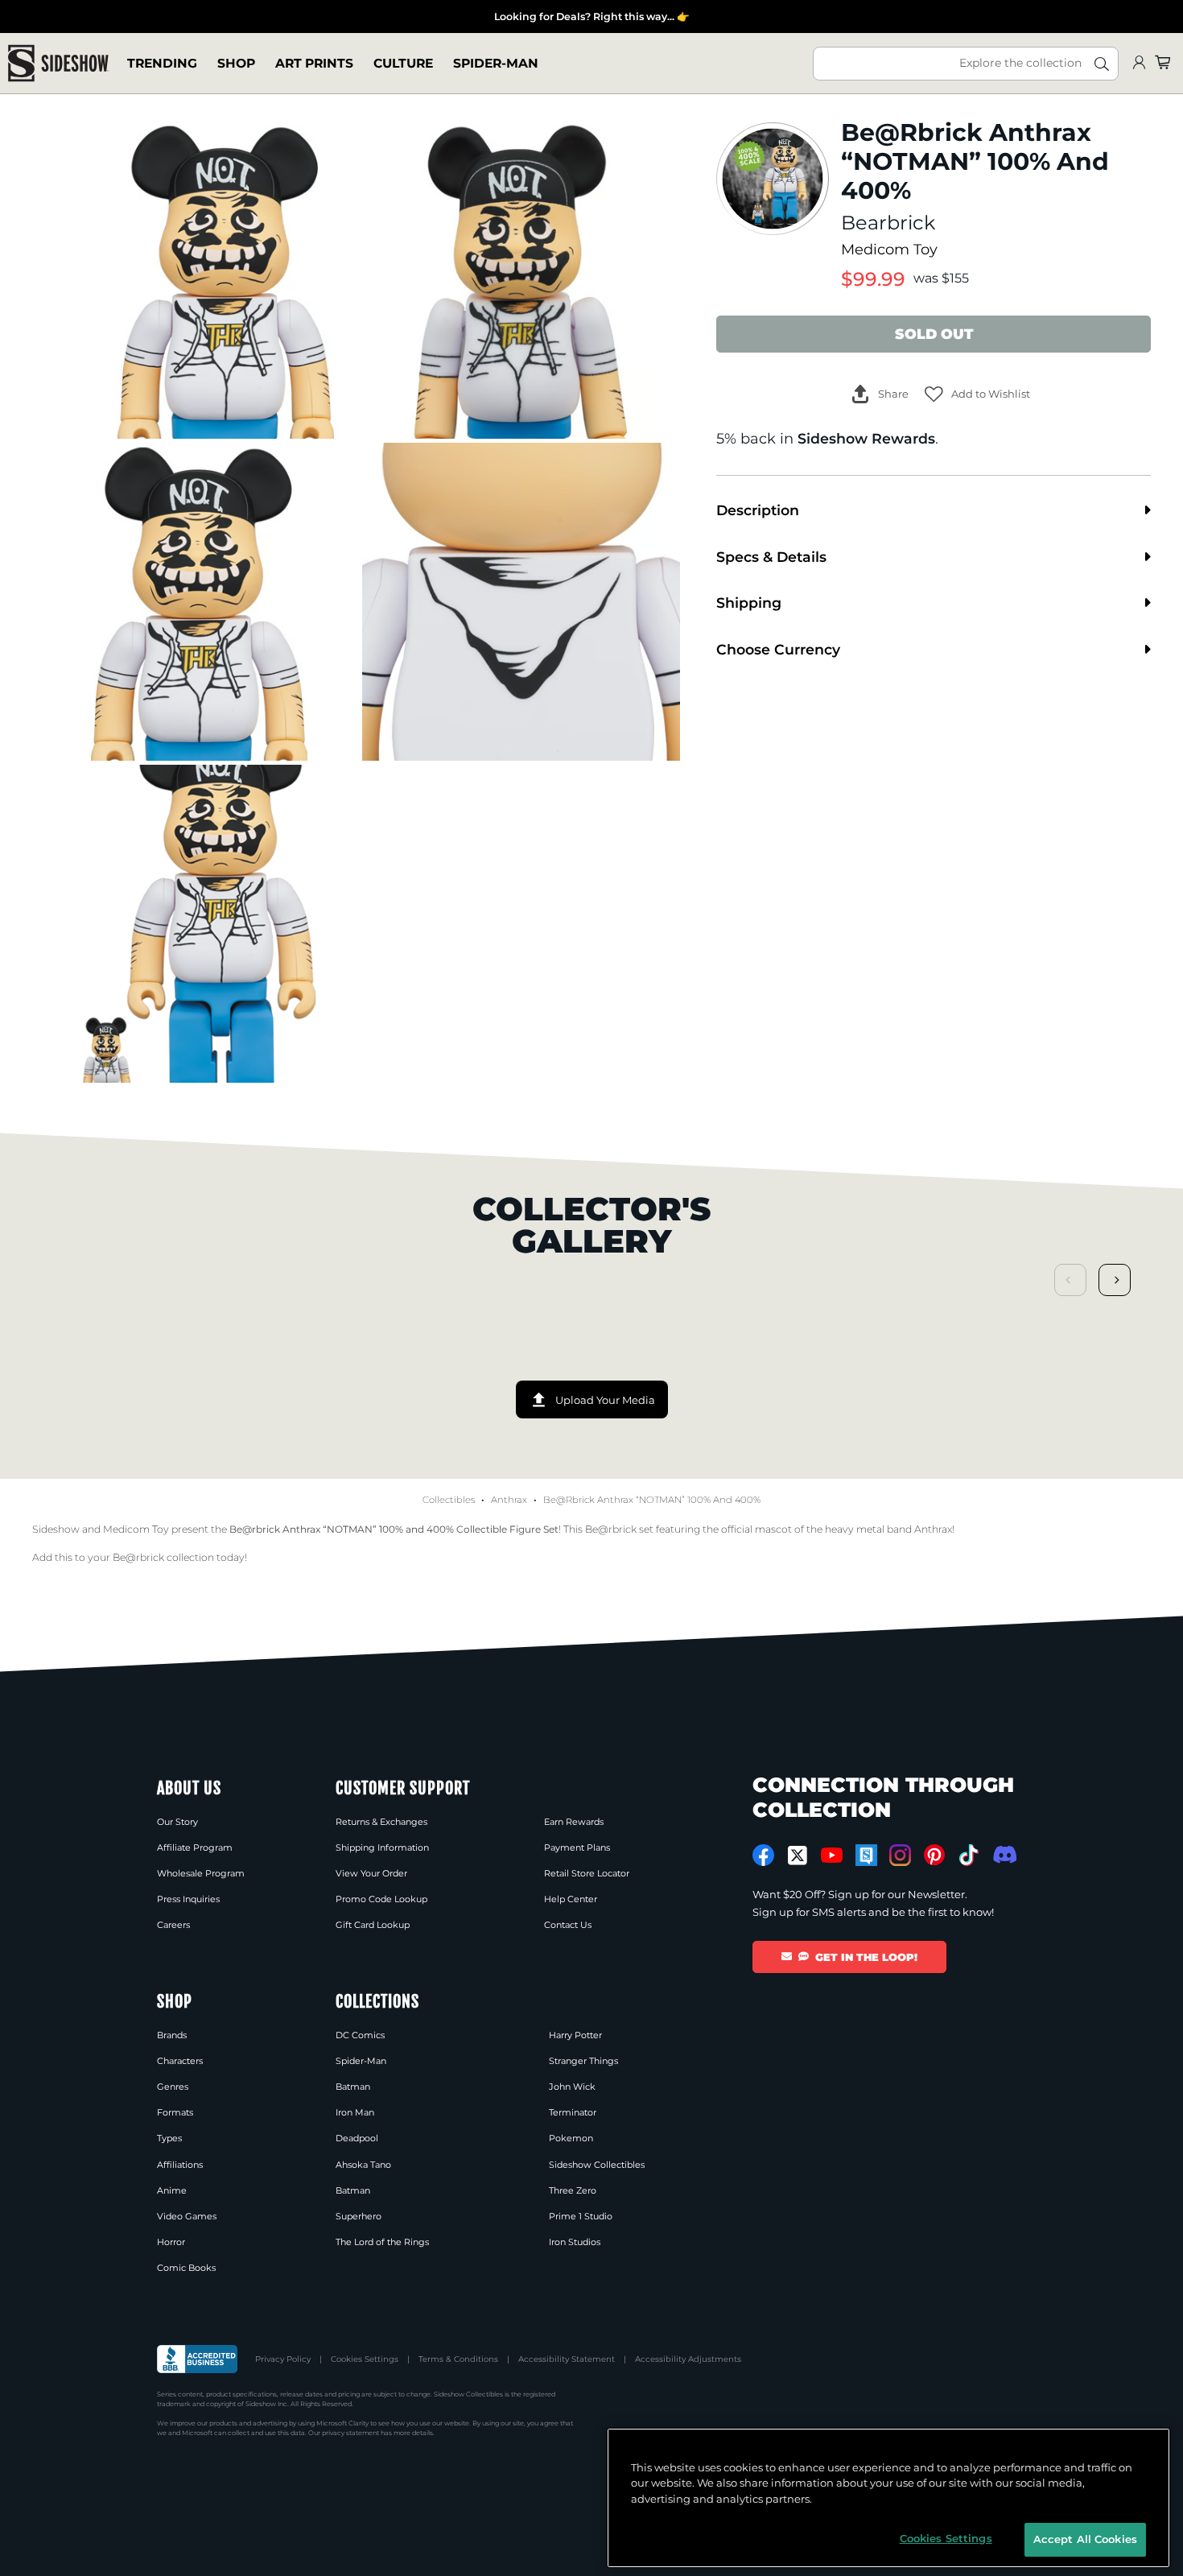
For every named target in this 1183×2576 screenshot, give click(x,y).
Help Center (571, 1899)
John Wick (572, 2087)
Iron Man (355, 2112)
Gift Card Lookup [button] (373, 1925)
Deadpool (357, 2138)
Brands (172, 2035)
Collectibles (449, 1500)
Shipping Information (382, 1847)
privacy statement (350, 2433)
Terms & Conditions (458, 2359)
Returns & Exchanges (381, 1822)
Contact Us (568, 1925)
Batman (353, 2087)
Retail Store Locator (587, 1873)
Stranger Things (583, 2061)
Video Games (187, 2216)
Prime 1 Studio (581, 2216)
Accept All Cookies (1085, 2539)
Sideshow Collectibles (597, 2165)
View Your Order (371, 1873)
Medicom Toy (889, 249)
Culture (403, 63)
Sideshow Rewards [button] (866, 438)
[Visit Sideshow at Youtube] (832, 1855)
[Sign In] (1139, 63)
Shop (236, 63)
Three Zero (573, 2190)
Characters (180, 2061)
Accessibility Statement (567, 2359)
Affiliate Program (195, 1847)
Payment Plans (577, 1847)
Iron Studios (575, 2242)
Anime (172, 2190)
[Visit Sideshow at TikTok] (969, 1855)
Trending (162, 63)
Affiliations (180, 2165)
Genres (173, 2087)
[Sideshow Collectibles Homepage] (58, 63)
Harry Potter (575, 2035)
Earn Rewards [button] (574, 1822)
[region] (888, 2498)
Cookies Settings (365, 2359)
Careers (173, 1925)
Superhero (359, 2216)
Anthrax (509, 1500)
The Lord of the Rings (382, 2242)
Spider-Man (496, 63)
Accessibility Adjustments (688, 2359)
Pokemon (571, 2138)
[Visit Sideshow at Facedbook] (763, 1855)
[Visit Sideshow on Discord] (1003, 1854)
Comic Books (186, 2268)
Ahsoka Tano (363, 2165)
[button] (977, 394)
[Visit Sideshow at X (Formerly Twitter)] (798, 1856)
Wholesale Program (201, 1873)
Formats (175, 2112)
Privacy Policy (283, 2359)
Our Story (177, 1822)
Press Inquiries (188, 1899)
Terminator (573, 2112)
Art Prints (314, 63)
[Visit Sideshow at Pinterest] (935, 1855)
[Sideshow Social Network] (866, 1855)
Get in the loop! (866, 1957)
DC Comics (360, 2035)
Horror (171, 2242)
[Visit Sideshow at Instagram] (900, 1855)
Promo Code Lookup (381, 1899)
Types (169, 2138)
